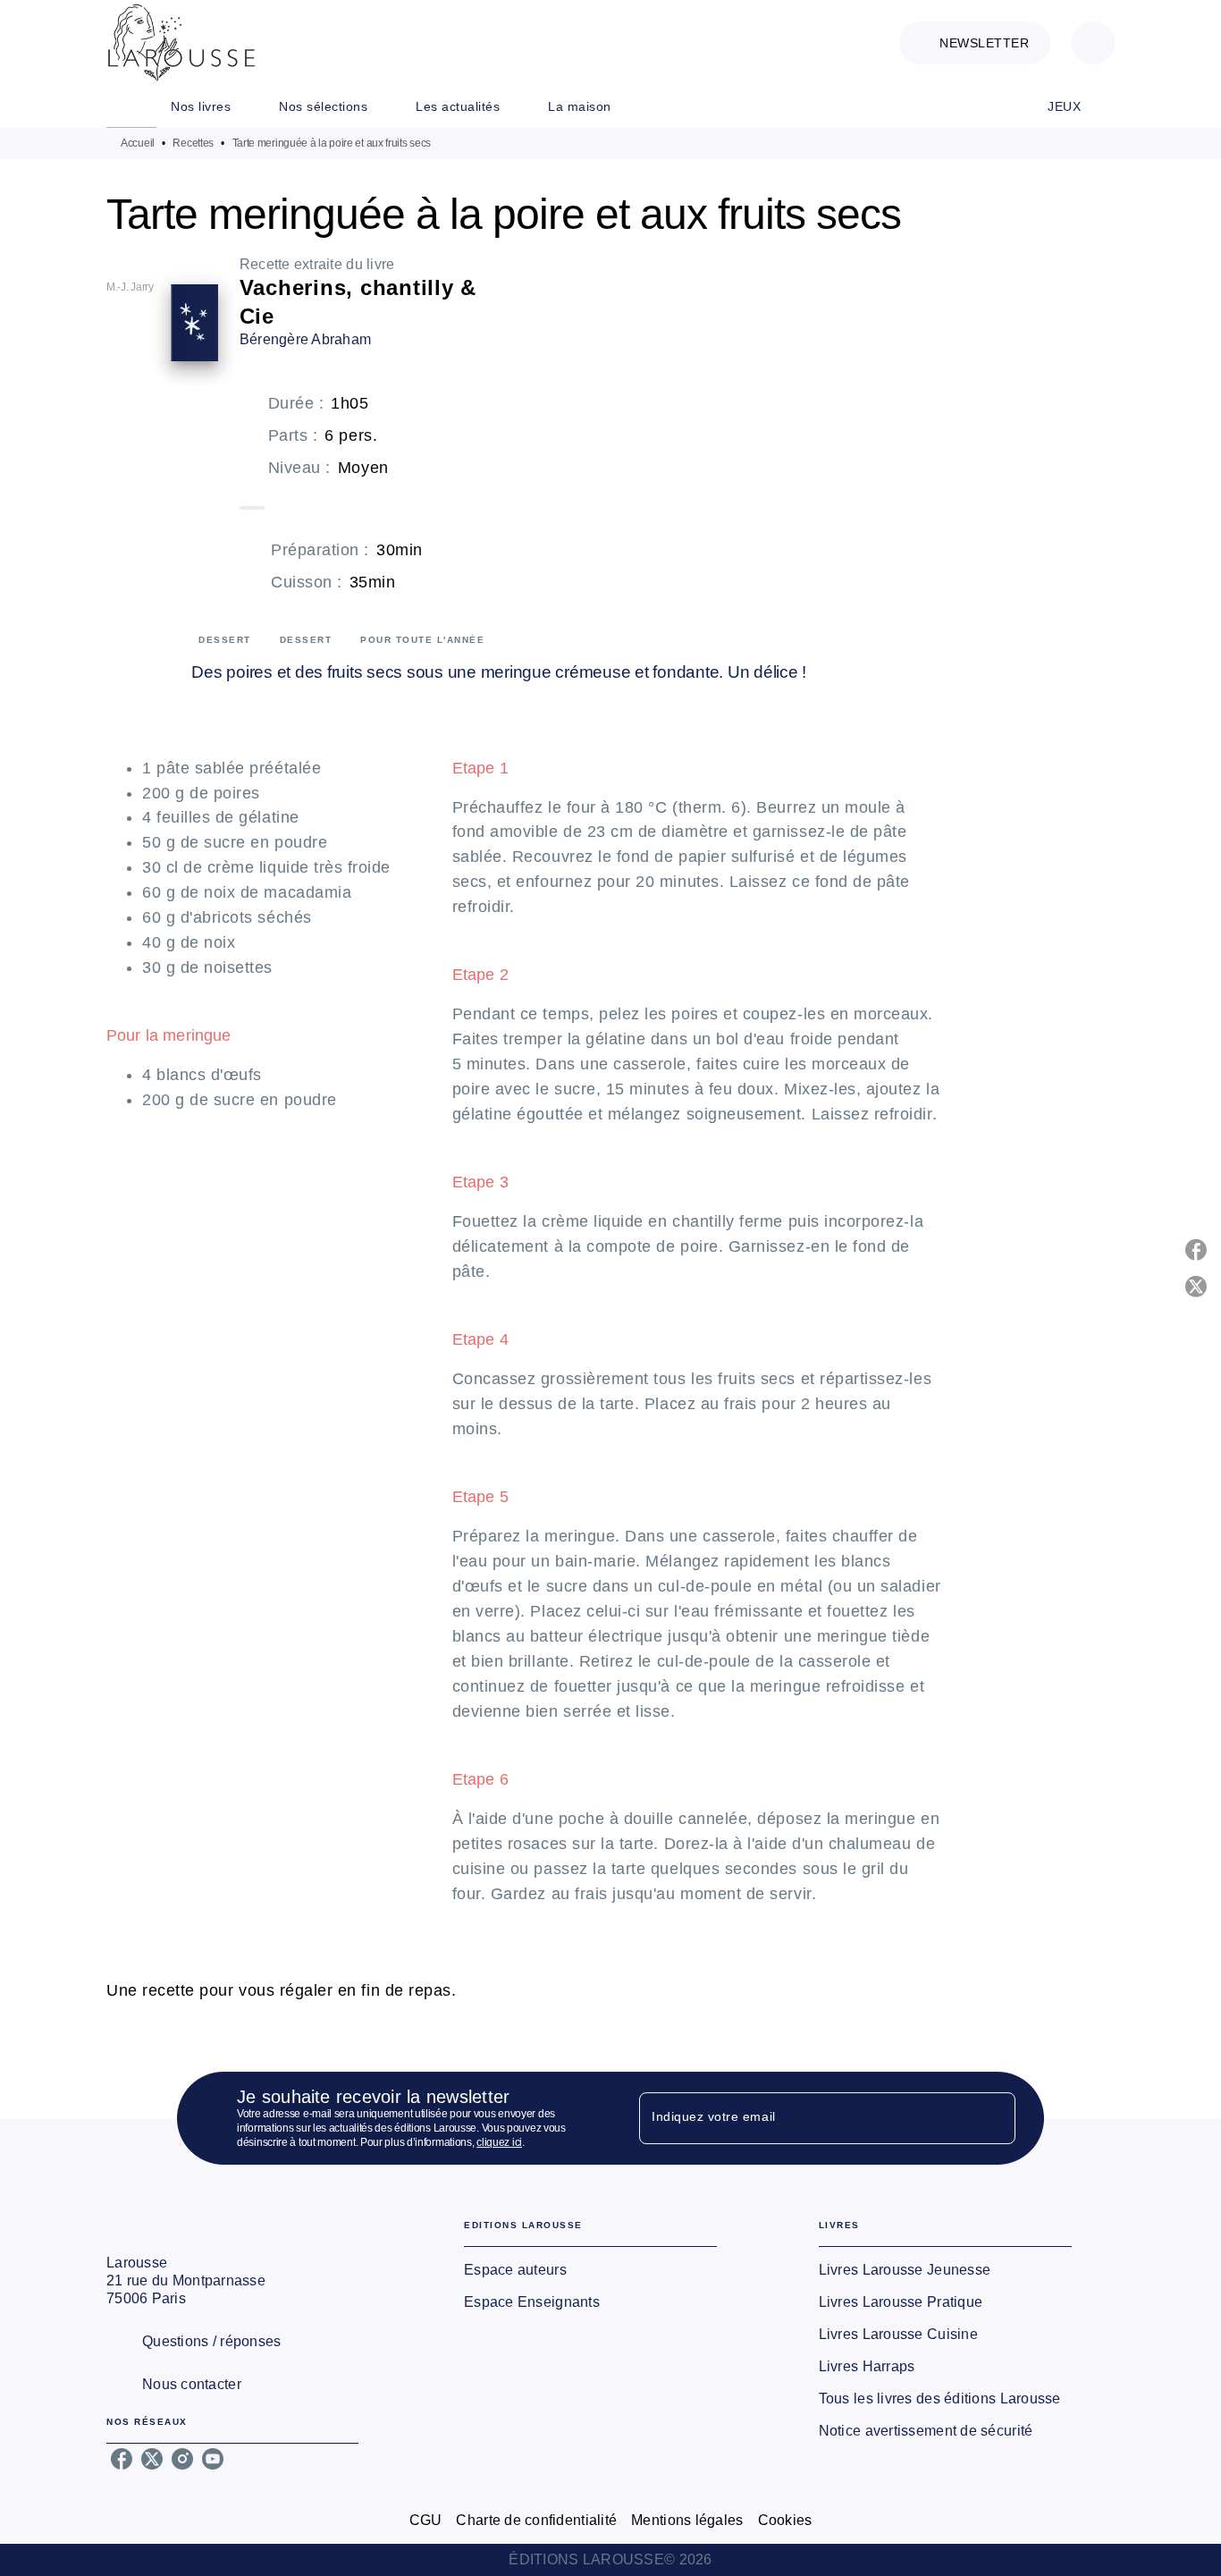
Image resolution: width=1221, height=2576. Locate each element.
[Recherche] (1093, 43)
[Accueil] (181, 42)
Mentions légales (687, 2520)
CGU (426, 2520)
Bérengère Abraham (306, 339)
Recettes (193, 143)
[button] (975, 43)
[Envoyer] (994, 2118)
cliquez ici (499, 2142)
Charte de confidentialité (536, 2520)
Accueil (138, 143)
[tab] (131, 106)
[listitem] (122, 2459)
